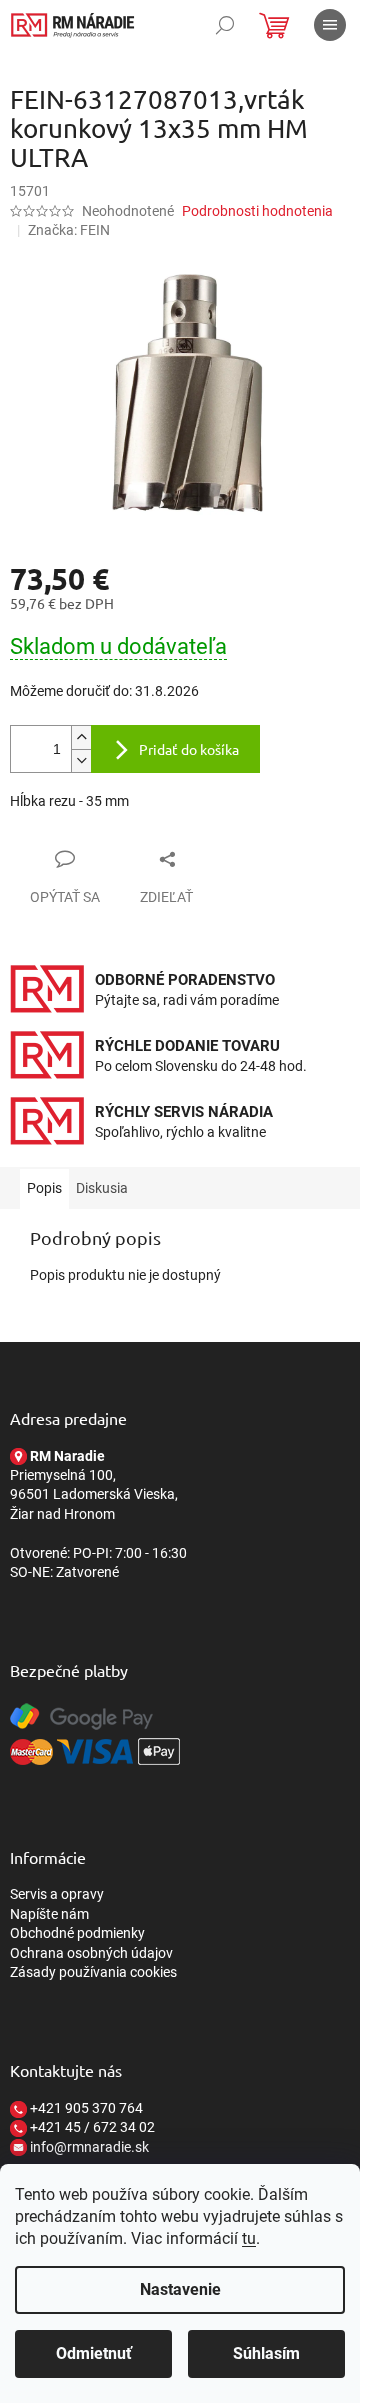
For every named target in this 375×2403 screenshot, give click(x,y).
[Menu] (330, 25)
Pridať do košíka (189, 749)
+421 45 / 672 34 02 (91, 2127)
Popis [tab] (44, 1188)
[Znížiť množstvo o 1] (81, 760)
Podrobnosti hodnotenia (257, 211)
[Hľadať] (225, 25)
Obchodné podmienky (77, 1933)
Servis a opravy (57, 1894)
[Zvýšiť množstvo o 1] (81, 737)
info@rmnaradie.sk (88, 2147)
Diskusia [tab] (102, 1188)
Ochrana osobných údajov (91, 1953)
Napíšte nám (49, 1914)
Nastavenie (180, 2289)
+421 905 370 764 (85, 2108)
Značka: (69, 230)
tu (249, 2238)
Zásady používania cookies (93, 1972)
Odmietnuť (94, 2353)
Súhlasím (266, 2353)
